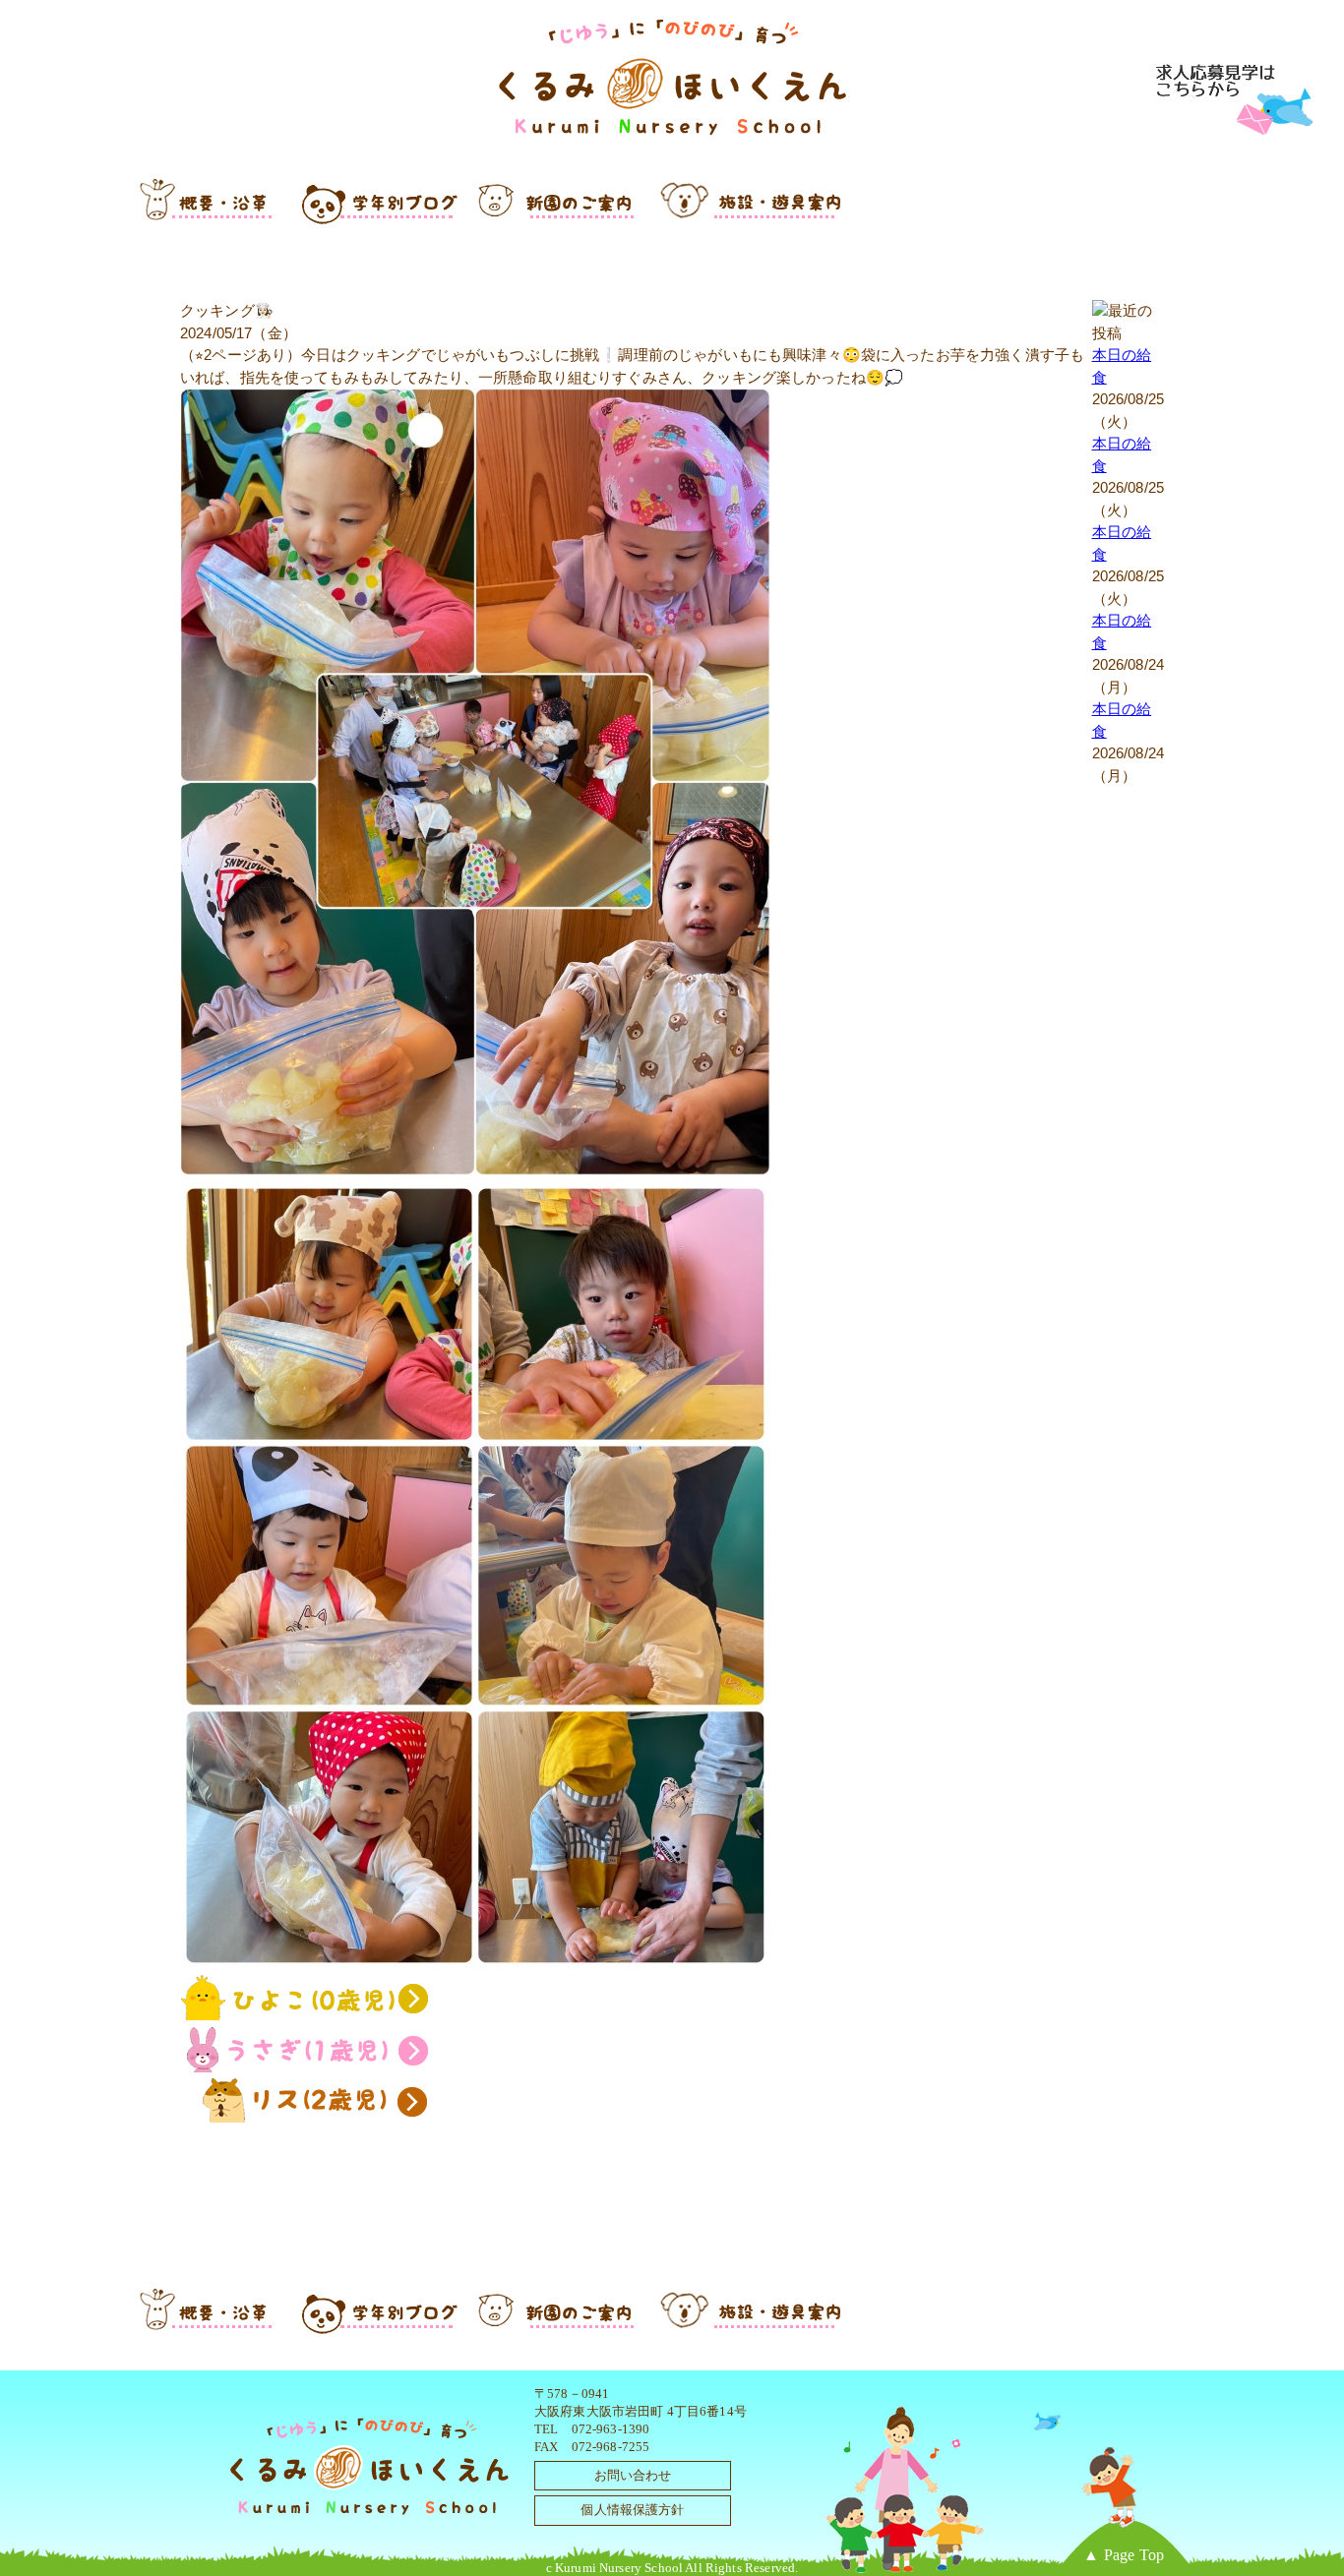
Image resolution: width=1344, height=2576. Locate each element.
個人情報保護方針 (632, 2510)
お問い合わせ (633, 2475)
